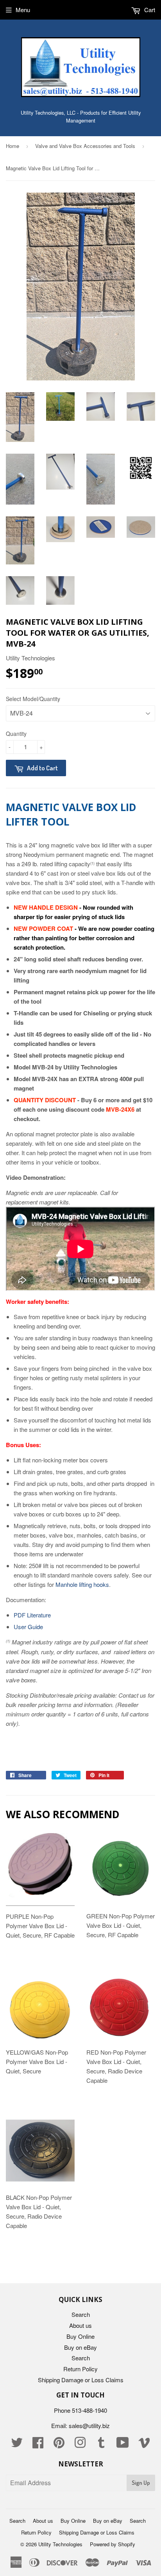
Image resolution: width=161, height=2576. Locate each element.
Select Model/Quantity (33, 699)
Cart (149, 10)
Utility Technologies (60, 2544)
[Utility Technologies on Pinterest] (59, 2445)
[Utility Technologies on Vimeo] (144, 2445)
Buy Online (80, 2336)
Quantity (16, 734)
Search (81, 2314)
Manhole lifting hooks (82, 1584)
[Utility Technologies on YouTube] (123, 2445)
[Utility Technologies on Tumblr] (101, 2445)
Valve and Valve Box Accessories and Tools (85, 146)
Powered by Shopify (113, 2544)
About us (80, 2325)
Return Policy (80, 2369)
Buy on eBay (80, 2347)
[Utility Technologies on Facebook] (38, 2445)
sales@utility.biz (89, 2425)
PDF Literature (32, 1615)
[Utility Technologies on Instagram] (80, 2445)
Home (13, 146)
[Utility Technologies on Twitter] (17, 2445)
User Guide (28, 1627)
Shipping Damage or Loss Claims (81, 2380)
